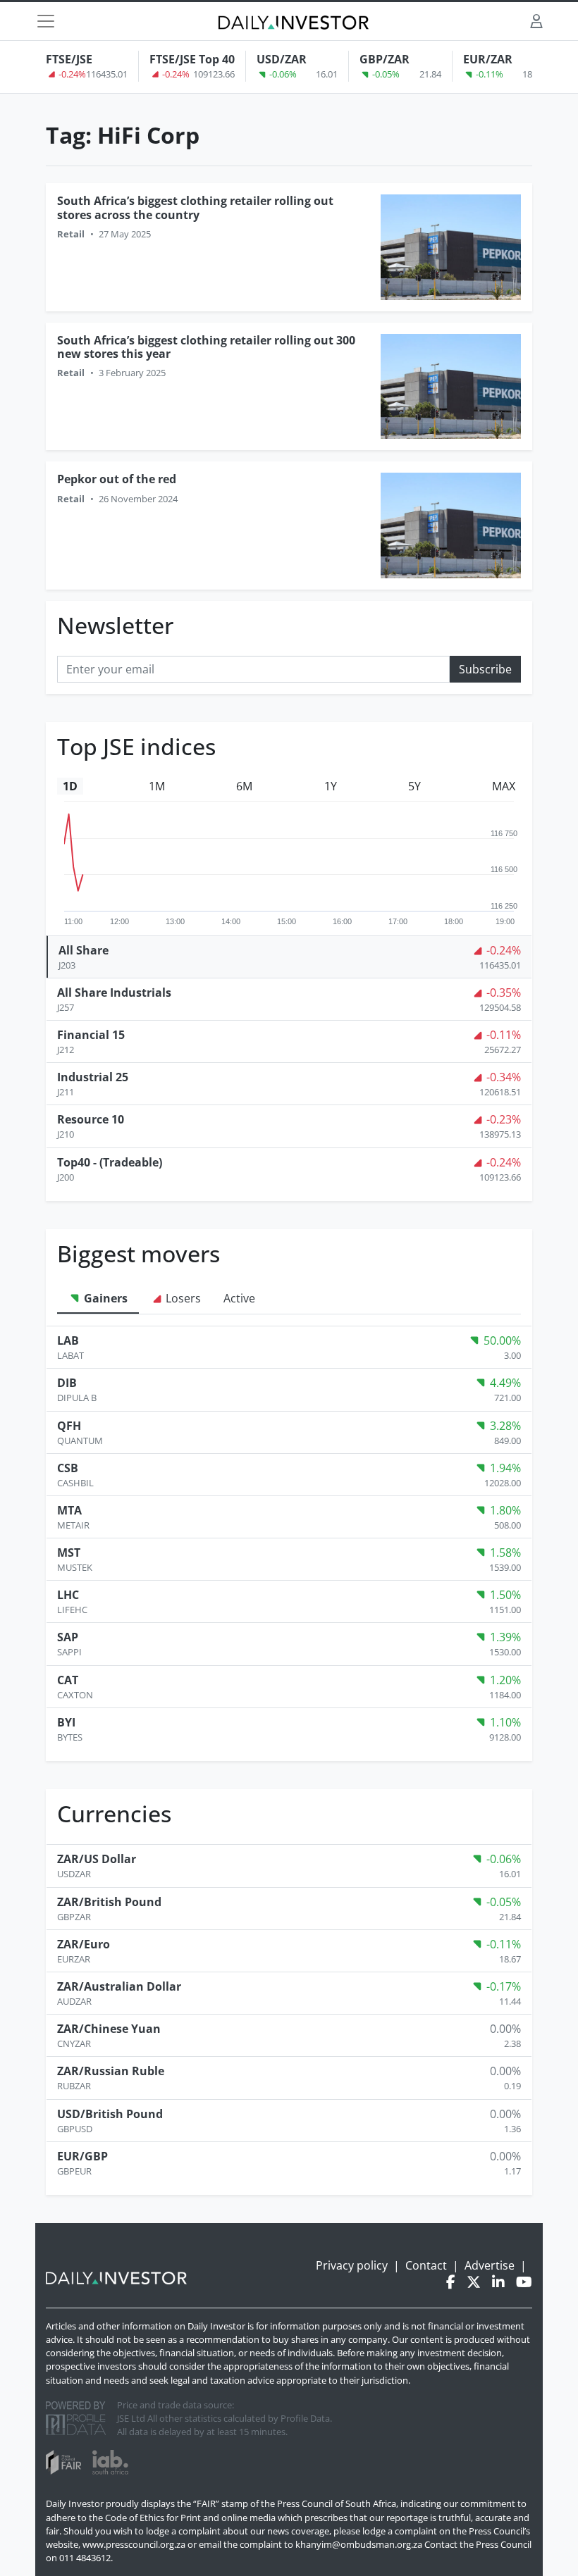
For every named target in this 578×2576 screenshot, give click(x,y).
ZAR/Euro (84, 1944)
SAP (68, 1637)
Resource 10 (91, 1119)
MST (69, 1553)
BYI (66, 1722)
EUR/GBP (82, 2156)
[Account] (536, 21)
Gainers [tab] (104, 1298)
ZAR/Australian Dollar (119, 1986)
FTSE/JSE (69, 59)
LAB (68, 1340)
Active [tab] (239, 1298)
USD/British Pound (110, 2114)
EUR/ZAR (488, 59)
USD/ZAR (282, 59)
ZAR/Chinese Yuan (109, 2029)
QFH (69, 1426)
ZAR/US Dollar (97, 1859)
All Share (84, 950)
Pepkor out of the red (117, 479)
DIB (67, 1383)
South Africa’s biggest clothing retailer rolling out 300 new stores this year (206, 347)
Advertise (490, 2265)
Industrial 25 (93, 1077)
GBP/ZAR (385, 59)
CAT (68, 1680)
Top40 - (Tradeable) (110, 1162)
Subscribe (485, 669)
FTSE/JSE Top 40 (192, 59)
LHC (68, 1595)
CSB (68, 1468)
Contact (426, 2265)
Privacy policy (352, 2265)
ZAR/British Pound (109, 1902)
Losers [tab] (182, 1298)
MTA (69, 1510)
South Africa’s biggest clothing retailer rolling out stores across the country (195, 207)
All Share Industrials (114, 993)
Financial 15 (91, 1035)
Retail (71, 234)
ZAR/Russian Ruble (111, 2071)
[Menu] (46, 21)
